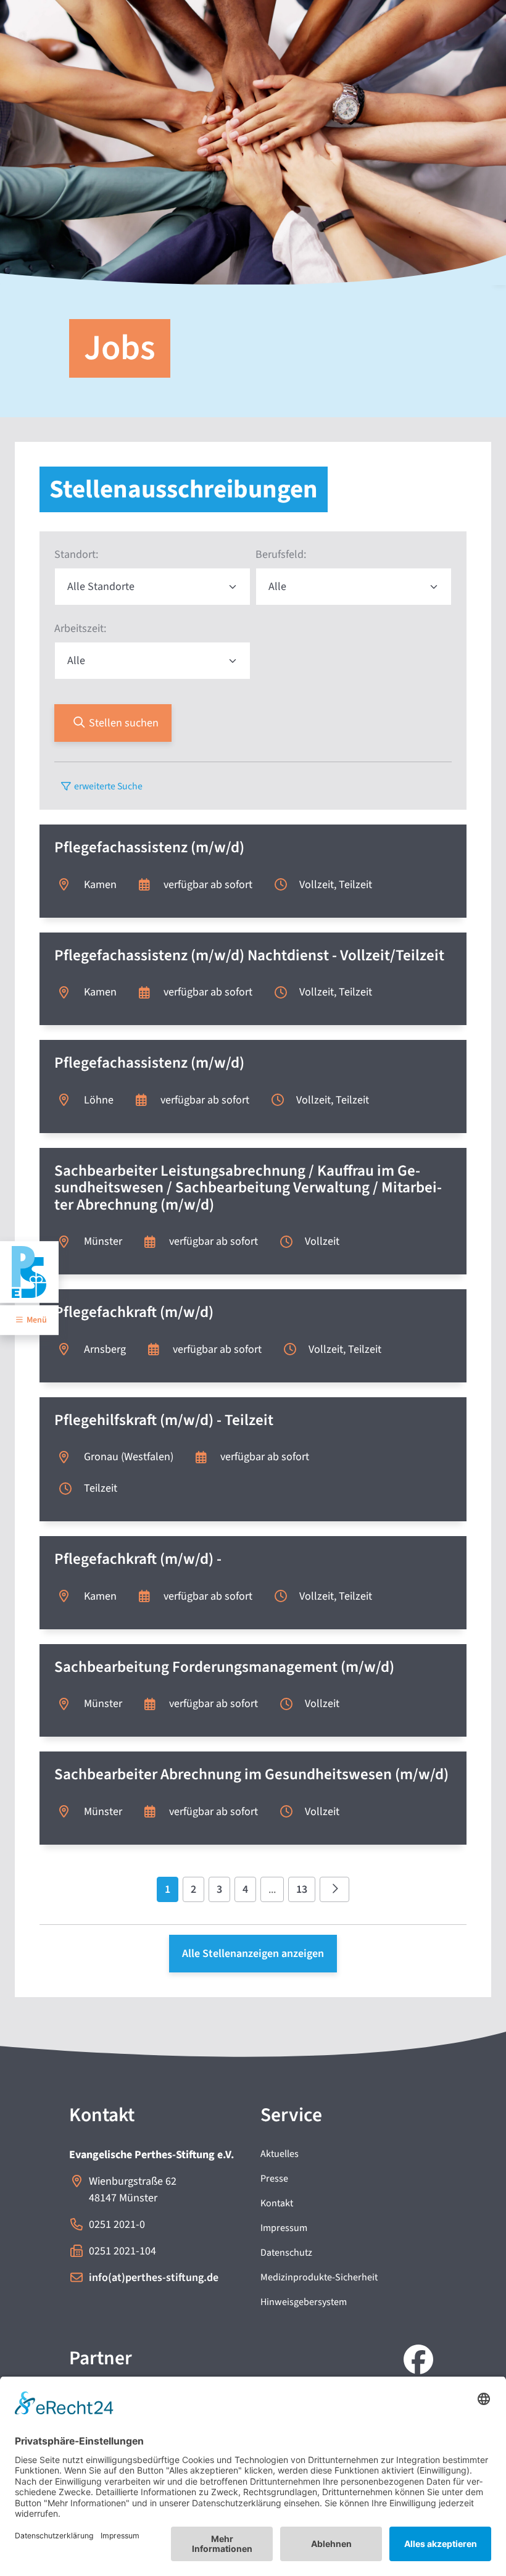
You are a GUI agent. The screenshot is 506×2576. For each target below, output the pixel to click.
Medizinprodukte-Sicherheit (319, 2277)
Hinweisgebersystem (304, 2302)
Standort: (76, 555)
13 (302, 1889)
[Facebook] (416, 2361)
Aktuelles (280, 2154)
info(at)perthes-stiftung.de (154, 2278)
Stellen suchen (122, 723)
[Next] (335, 1889)
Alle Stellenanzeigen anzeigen (253, 1954)
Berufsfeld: (281, 555)
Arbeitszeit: (80, 629)
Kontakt (277, 2203)
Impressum (284, 2228)
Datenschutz (286, 2253)
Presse (274, 2179)
